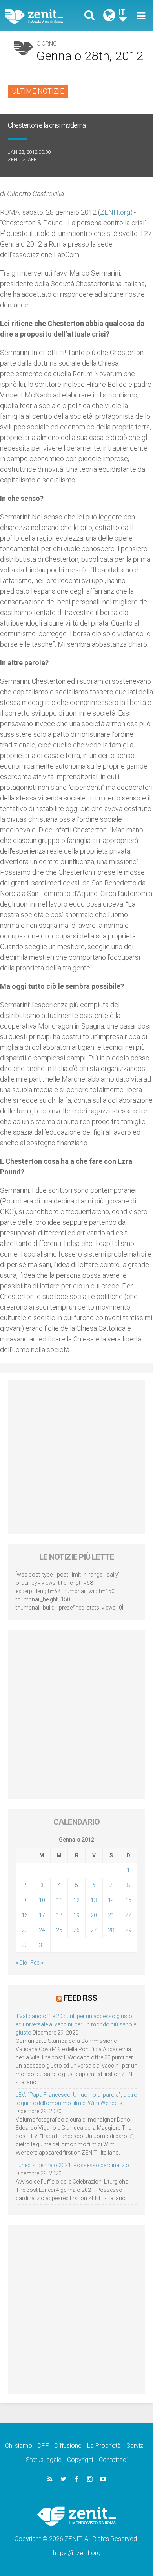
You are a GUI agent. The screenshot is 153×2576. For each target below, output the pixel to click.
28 (111, 1930)
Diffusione (68, 2446)
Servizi (135, 2446)
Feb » (37, 1963)
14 (111, 1900)
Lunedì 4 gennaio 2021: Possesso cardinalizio (72, 2165)
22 (128, 1915)
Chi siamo (19, 2446)
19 (76, 1915)
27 (94, 1930)
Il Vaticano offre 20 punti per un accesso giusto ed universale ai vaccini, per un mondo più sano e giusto (76, 2024)
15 (128, 1900)
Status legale (44, 2460)
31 (42, 1945)
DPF (43, 2446)
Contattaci (113, 2460)
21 (111, 1915)
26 (76, 1930)
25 (59, 1930)
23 (25, 1930)
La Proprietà (104, 2446)
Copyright (80, 2460)
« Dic (21, 1963)
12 (76, 1900)
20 (94, 1915)
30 (25, 1945)
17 (42, 1915)
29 (128, 1930)
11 (59, 1900)
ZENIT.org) (116, 212)
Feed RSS (80, 1998)
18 (59, 1915)
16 (25, 1915)
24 (42, 1930)
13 (94, 1900)
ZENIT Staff (22, 159)
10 (42, 1900)
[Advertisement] (76, 1457)
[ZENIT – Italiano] (43, 16)
